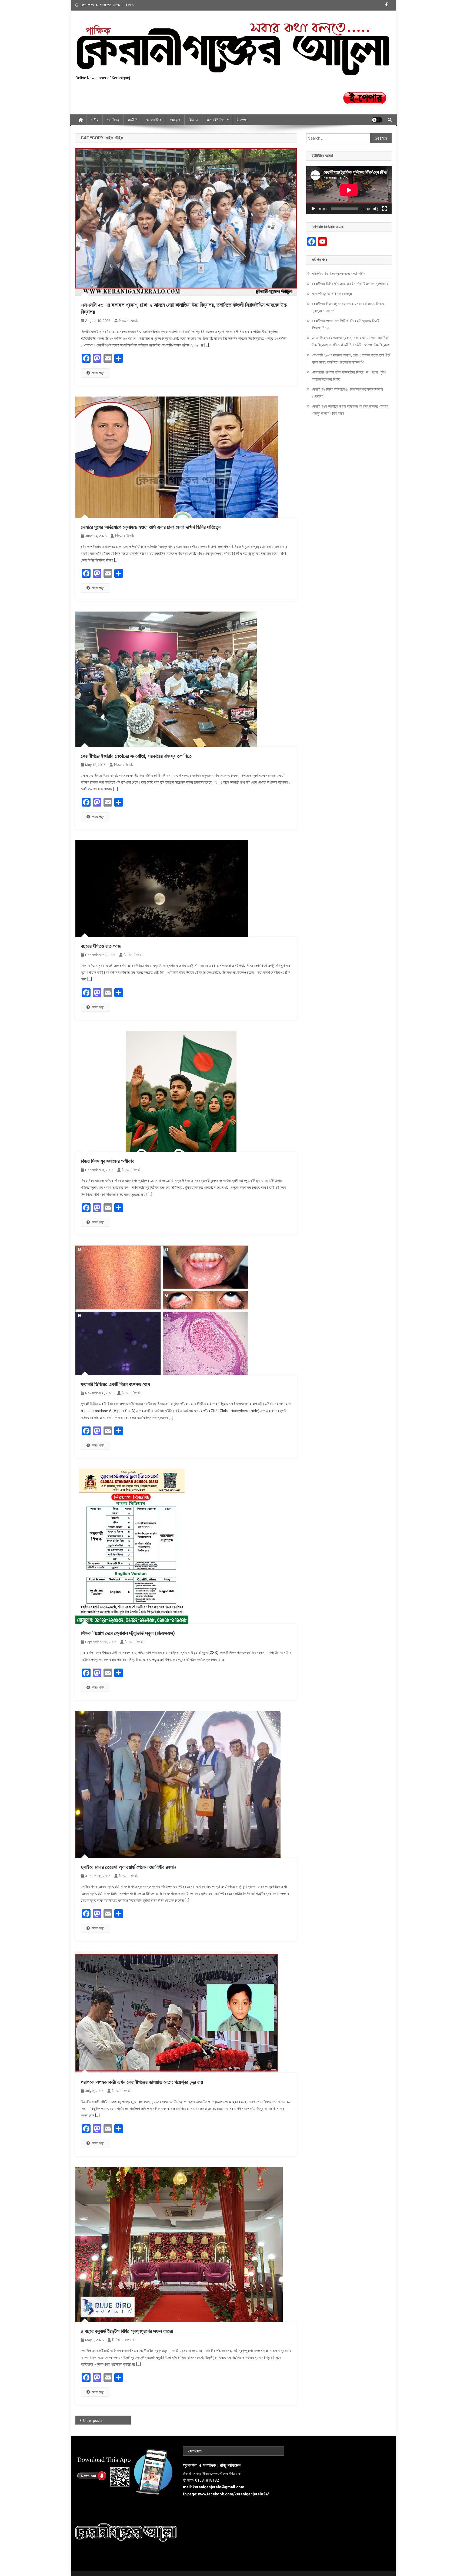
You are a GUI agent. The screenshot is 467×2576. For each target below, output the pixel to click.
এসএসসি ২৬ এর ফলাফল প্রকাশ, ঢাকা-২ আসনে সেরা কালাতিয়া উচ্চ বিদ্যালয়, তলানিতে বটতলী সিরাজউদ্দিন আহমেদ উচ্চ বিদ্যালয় (351, 341)
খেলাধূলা (175, 120)
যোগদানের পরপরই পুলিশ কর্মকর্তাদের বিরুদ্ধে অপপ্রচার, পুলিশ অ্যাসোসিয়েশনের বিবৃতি (349, 376)
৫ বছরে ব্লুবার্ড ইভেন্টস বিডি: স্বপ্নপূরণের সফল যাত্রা (127, 2331)
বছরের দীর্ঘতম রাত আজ (101, 946)
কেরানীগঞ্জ (113, 120)
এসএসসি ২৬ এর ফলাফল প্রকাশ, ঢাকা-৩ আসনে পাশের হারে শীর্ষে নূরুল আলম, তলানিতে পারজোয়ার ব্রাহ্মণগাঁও (351, 359)
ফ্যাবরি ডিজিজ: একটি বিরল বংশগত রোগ (115, 1384)
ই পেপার (130, 5)
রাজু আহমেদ (230, 2465)
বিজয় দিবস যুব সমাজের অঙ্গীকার (108, 1161)
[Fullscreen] (385, 209)
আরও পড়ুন (98, 373)
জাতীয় (94, 120)
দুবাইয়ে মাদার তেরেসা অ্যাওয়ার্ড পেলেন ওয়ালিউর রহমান (129, 1867)
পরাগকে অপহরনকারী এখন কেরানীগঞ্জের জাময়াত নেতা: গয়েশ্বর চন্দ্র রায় (142, 2082)
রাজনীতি (133, 120)
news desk (128, 321)
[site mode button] (377, 120)
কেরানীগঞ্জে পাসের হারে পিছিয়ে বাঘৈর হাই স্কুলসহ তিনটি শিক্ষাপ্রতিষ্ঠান (346, 324)
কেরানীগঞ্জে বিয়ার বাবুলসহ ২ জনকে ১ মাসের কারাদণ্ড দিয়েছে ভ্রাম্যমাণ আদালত (348, 307)
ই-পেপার (242, 120)
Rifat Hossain (124, 2340)
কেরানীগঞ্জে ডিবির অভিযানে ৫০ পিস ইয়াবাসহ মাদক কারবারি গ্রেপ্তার (348, 393)
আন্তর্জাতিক (154, 120)
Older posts (93, 2420)
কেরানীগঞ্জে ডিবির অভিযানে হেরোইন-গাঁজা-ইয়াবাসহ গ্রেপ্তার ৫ (350, 284)
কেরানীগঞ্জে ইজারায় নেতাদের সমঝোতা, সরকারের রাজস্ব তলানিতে (136, 756)
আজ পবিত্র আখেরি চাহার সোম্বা (332, 294)
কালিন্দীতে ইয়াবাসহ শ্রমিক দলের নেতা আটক (338, 273)
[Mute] (376, 209)
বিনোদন (193, 120)
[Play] (313, 209)
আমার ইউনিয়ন (215, 120)
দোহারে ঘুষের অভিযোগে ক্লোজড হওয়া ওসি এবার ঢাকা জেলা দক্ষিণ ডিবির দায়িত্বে (151, 527)
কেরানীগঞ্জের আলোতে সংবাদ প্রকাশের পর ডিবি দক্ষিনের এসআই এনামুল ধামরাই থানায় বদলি (350, 410)
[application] (349, 190)
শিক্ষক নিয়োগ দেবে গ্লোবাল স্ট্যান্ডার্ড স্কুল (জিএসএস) (128, 1633)
